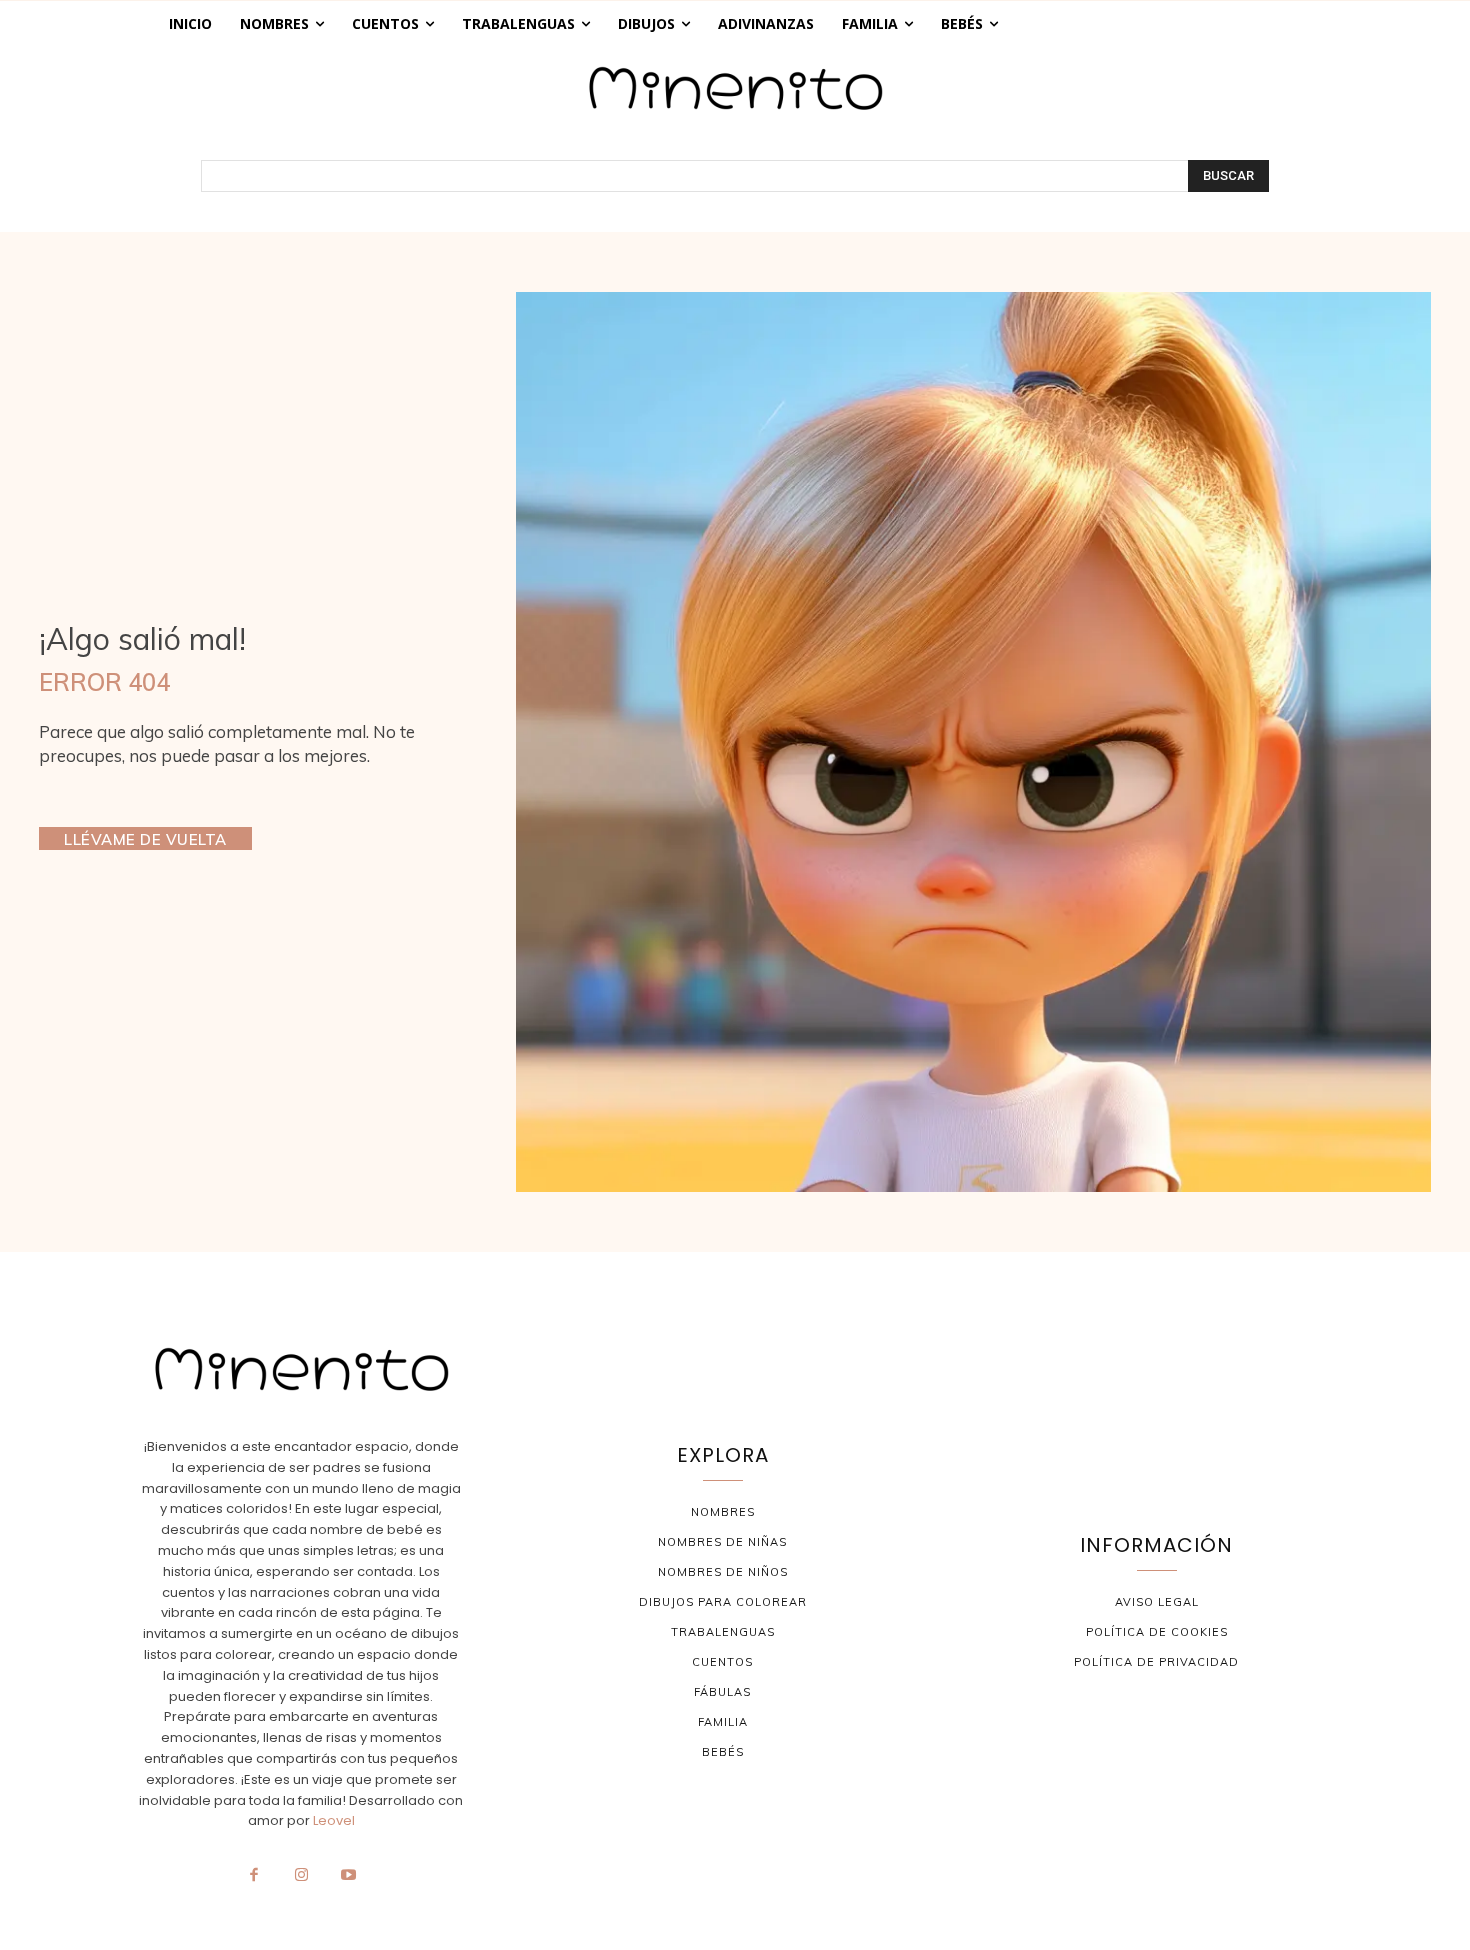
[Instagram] (301, 1876)
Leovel (334, 1820)
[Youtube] (349, 1876)
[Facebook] (254, 1876)
